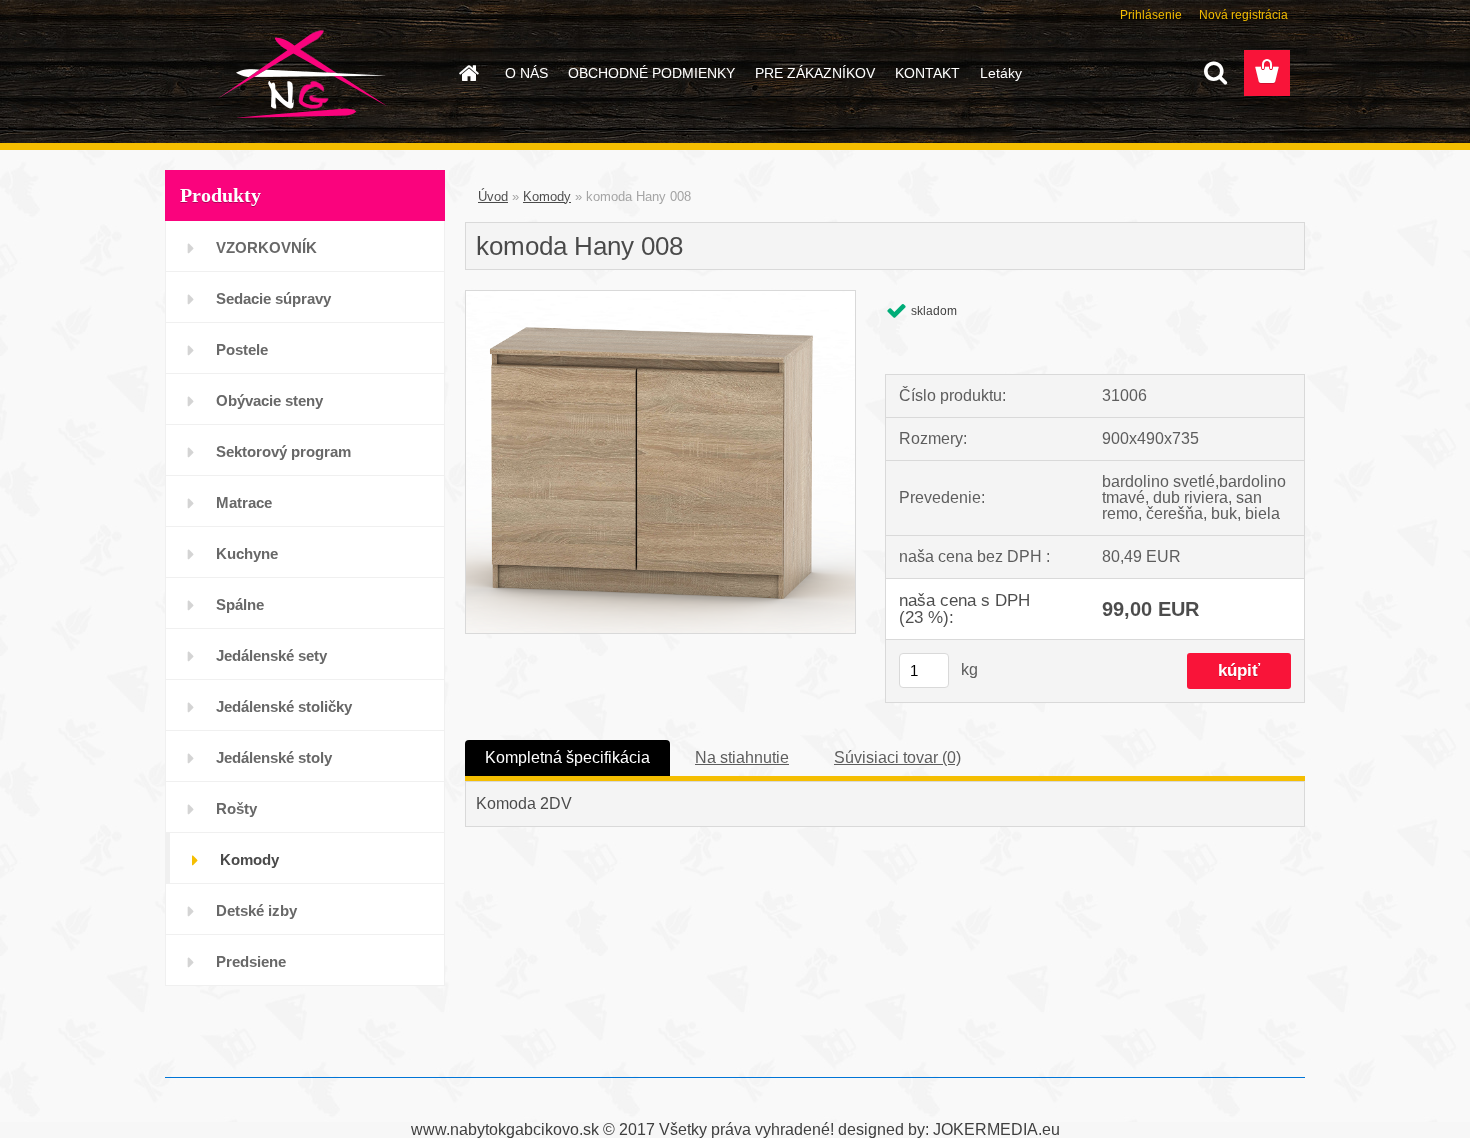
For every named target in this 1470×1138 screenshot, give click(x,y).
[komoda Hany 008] (660, 298)
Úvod (493, 196)
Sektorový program (283, 451)
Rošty (236, 808)
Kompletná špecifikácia (567, 757)
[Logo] (302, 74)
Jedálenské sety (271, 655)
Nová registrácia (1243, 15)
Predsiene (251, 961)
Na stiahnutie (742, 757)
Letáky (1001, 73)
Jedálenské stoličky (284, 706)
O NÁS (526, 73)
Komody (249, 859)
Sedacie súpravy (273, 298)
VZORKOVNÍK (266, 247)
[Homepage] (467, 73)
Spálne (240, 604)
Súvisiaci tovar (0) (897, 757)
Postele (242, 349)
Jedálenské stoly (274, 757)
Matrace (244, 502)
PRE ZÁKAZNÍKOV (815, 73)
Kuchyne (247, 553)
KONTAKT (927, 73)
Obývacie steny (269, 400)
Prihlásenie (1151, 15)
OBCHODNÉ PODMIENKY (651, 73)
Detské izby (256, 910)
